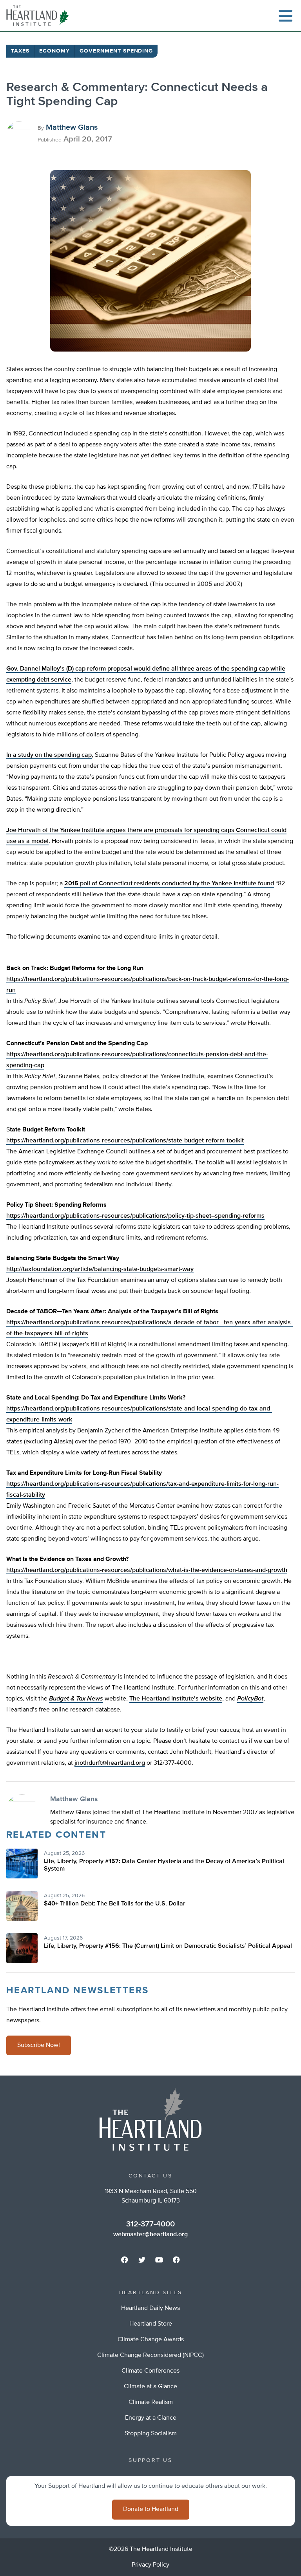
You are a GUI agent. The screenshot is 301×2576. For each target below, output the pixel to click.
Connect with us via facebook (125, 2260)
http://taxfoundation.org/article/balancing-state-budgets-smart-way (100, 1269)
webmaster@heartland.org (150, 2235)
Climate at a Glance (150, 2387)
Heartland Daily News (150, 2308)
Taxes (20, 51)
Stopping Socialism (151, 2434)
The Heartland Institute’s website (176, 1699)
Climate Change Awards (151, 2340)
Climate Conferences (150, 2371)
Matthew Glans (72, 127)
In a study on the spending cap (49, 755)
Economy (54, 51)
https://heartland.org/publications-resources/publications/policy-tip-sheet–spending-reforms (135, 1216)
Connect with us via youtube (159, 2260)
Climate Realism (151, 2402)
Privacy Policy (150, 2565)
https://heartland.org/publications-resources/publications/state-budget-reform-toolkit (125, 1141)
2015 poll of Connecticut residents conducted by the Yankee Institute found (169, 884)
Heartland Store (151, 2324)
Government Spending (116, 51)
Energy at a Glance (151, 2418)
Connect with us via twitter (142, 2260)
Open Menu (285, 16)
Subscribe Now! (39, 2045)
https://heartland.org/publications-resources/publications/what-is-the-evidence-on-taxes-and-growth (147, 1570)
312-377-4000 (150, 2224)
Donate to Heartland (151, 2509)
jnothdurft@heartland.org (110, 1763)
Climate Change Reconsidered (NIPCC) (150, 2355)
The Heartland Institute (39, 16)
